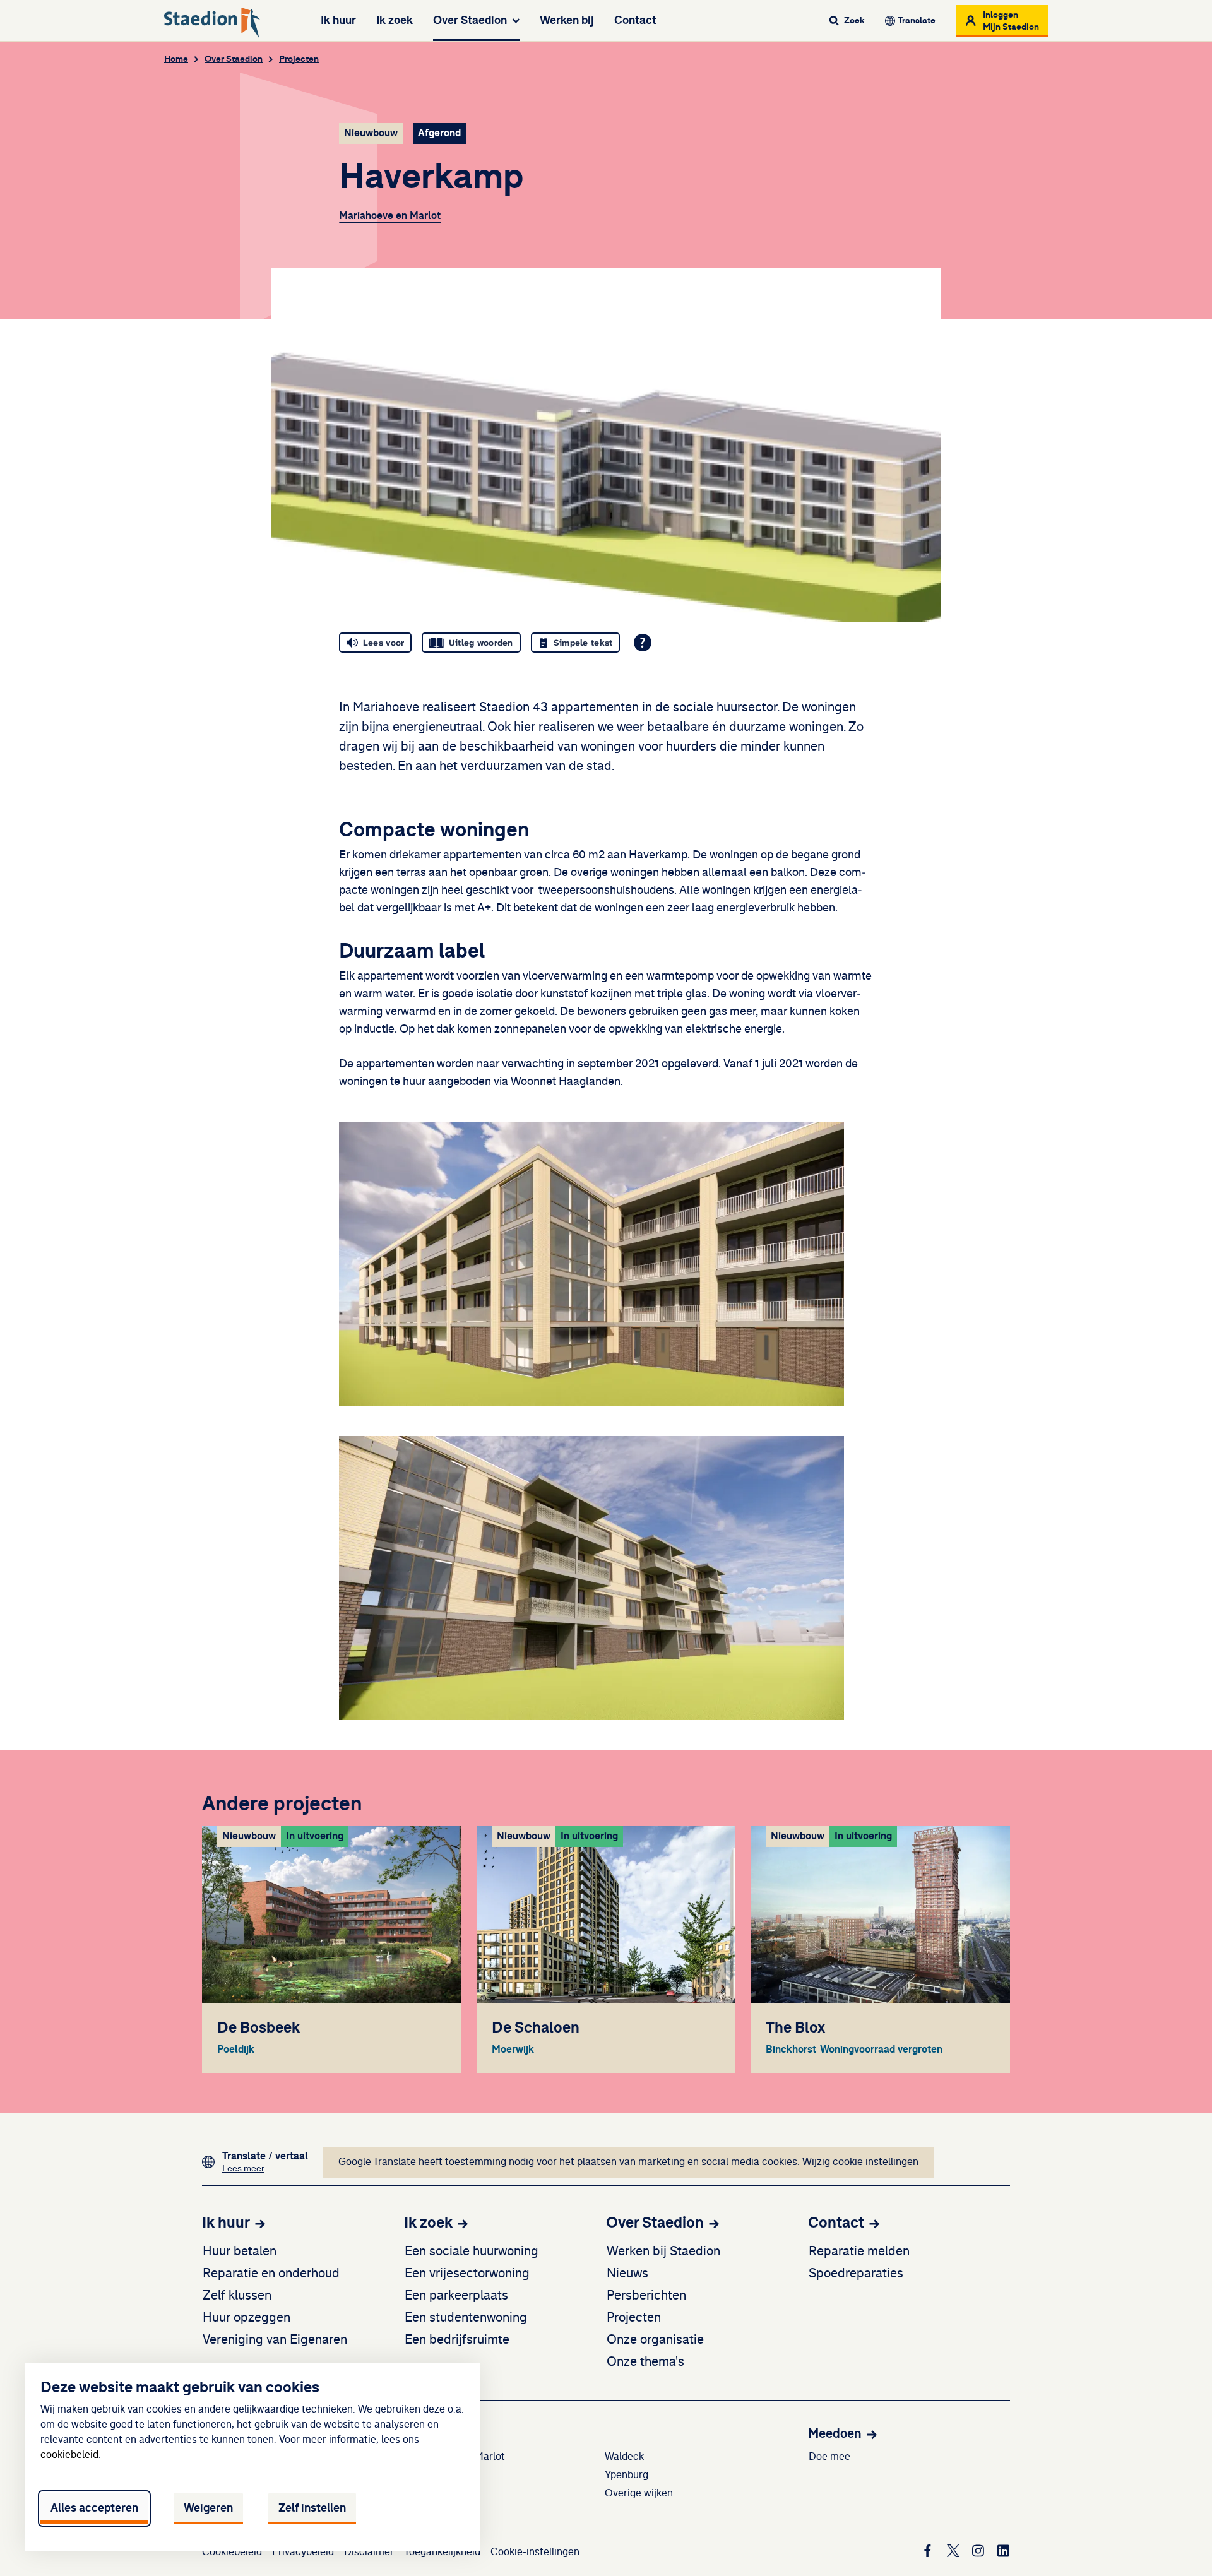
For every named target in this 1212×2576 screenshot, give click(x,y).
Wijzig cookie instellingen (860, 2162)
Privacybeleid (303, 2552)
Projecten (299, 59)
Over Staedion (470, 20)
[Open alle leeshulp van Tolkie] (643, 643)
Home (176, 59)
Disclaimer (369, 2552)
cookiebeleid (69, 2455)
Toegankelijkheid (442, 2552)
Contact (635, 20)
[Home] (212, 23)
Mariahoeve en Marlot (390, 216)
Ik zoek (395, 20)
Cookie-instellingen (535, 2552)
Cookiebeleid (232, 2552)
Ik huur (338, 20)
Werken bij (567, 20)
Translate (917, 21)
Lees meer (265, 2169)
